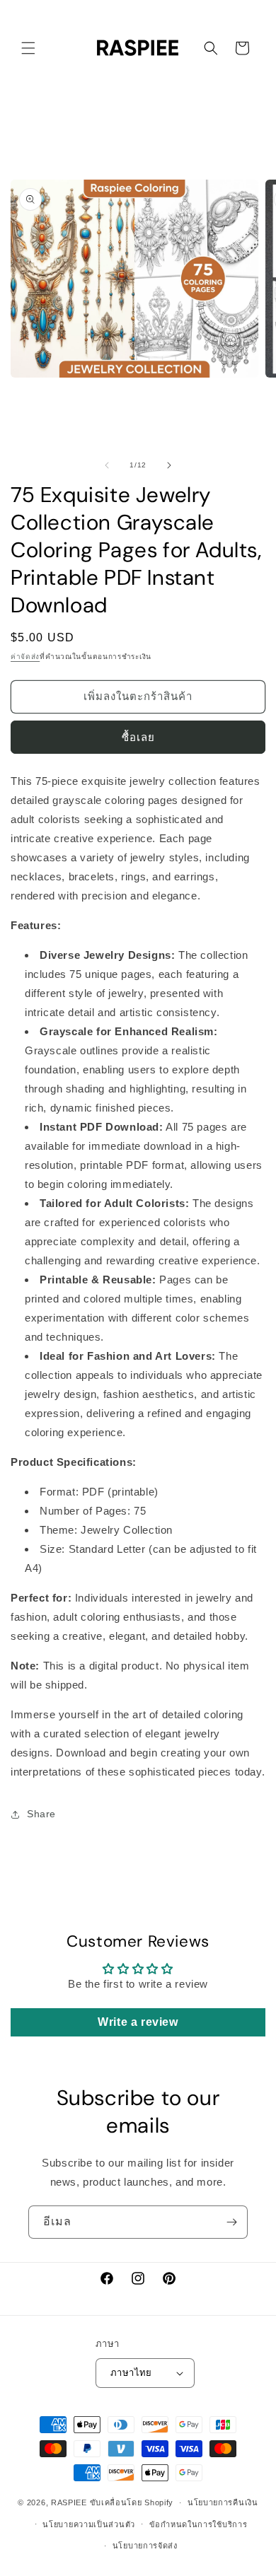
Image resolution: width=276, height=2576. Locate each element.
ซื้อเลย (138, 737)
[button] (28, 48)
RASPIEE (69, 2502)
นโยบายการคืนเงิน (223, 2502)
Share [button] (41, 1814)
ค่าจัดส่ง (25, 657)
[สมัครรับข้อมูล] (231, 2222)
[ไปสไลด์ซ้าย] (107, 465)
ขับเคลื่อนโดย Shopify (132, 2502)
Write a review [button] (138, 2022)
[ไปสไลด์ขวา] (169, 465)
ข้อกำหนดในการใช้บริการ (199, 2524)
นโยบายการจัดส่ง (145, 2546)
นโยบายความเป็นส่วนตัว (89, 2524)
